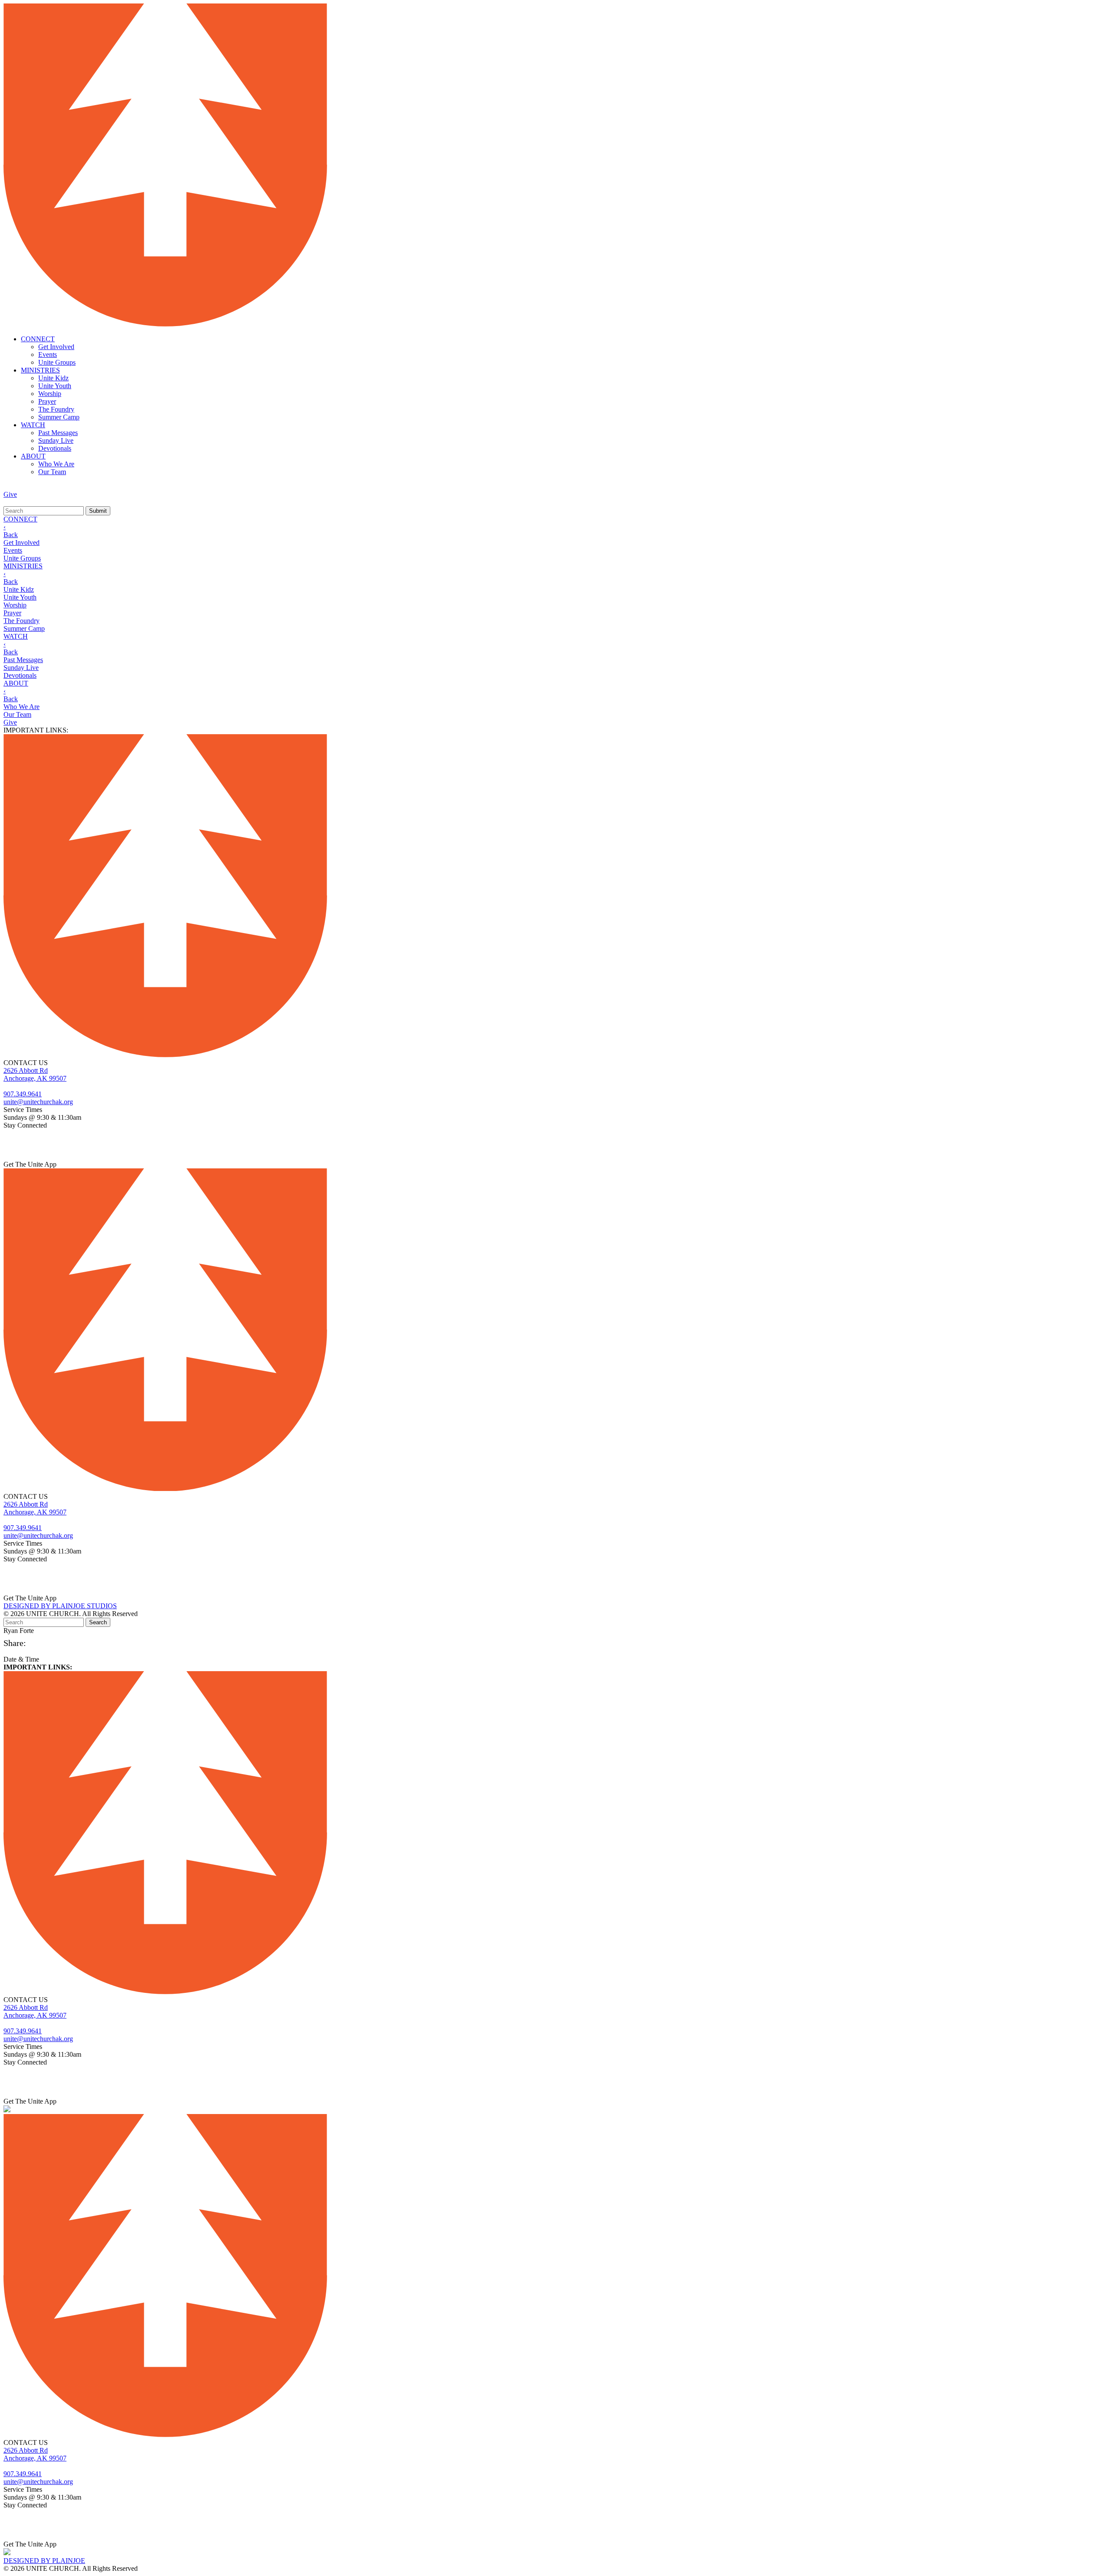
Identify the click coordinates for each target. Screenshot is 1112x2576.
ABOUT (33, 456)
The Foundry (56, 409)
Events (48, 355)
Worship (50, 394)
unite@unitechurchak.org (38, 1102)
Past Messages (58, 433)
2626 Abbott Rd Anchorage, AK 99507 (35, 1074)
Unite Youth (55, 386)
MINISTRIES (40, 370)
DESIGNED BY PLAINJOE (44, 2561)
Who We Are (56, 464)
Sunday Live (56, 440)
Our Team (52, 472)
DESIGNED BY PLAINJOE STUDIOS (60, 1606)
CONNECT (38, 339)
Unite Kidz (53, 378)
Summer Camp (59, 417)
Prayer (47, 401)
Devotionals (55, 448)
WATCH (33, 425)
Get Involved (56, 347)
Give (10, 494)
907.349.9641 (23, 1094)
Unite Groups (57, 362)
